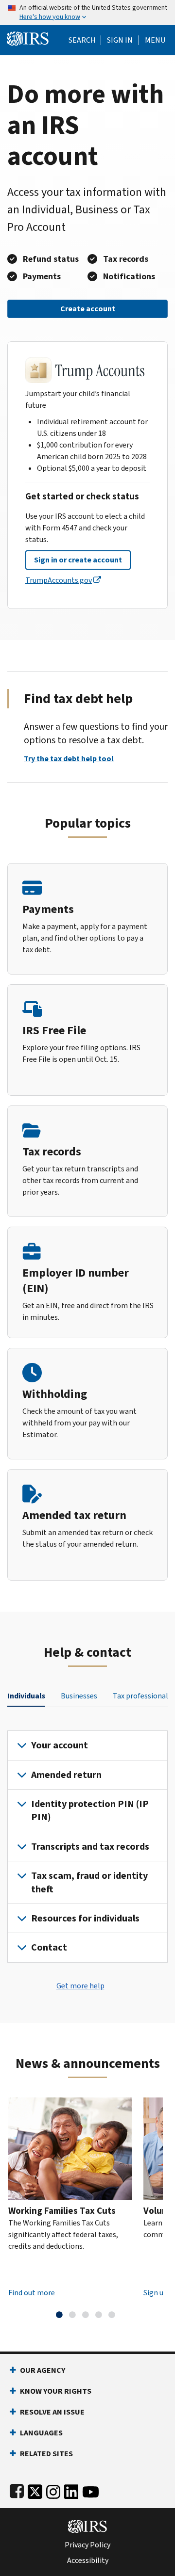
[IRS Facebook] (17, 2490)
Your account (60, 1745)
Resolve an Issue (52, 2412)
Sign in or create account (78, 560)
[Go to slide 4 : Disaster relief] (99, 2315)
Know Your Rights (56, 2391)
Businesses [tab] (79, 1696)
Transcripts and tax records (90, 1847)
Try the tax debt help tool (69, 759)
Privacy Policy (87, 2545)
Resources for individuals (85, 1918)
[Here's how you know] (87, 13)
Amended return (66, 1775)
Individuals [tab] (26, 1696)
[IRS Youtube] (91, 2490)
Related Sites (46, 2454)
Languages (41, 2433)
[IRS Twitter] (35, 2490)
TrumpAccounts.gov (59, 580)
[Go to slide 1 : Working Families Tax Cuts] (59, 2315)
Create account (88, 309)
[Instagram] (53, 2490)
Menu (155, 40)
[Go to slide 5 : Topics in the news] (112, 2315)
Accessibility (88, 2560)
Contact (49, 1947)
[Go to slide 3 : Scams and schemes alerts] (86, 2315)
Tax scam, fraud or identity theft (89, 1882)
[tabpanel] (87, 1846)
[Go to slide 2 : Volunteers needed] (72, 2315)
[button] (120, 40)
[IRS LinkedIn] (71, 2490)
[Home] (28, 38)
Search (82, 40)
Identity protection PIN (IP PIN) (90, 1810)
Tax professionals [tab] (142, 1696)
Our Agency (43, 2370)
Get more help (80, 1986)
